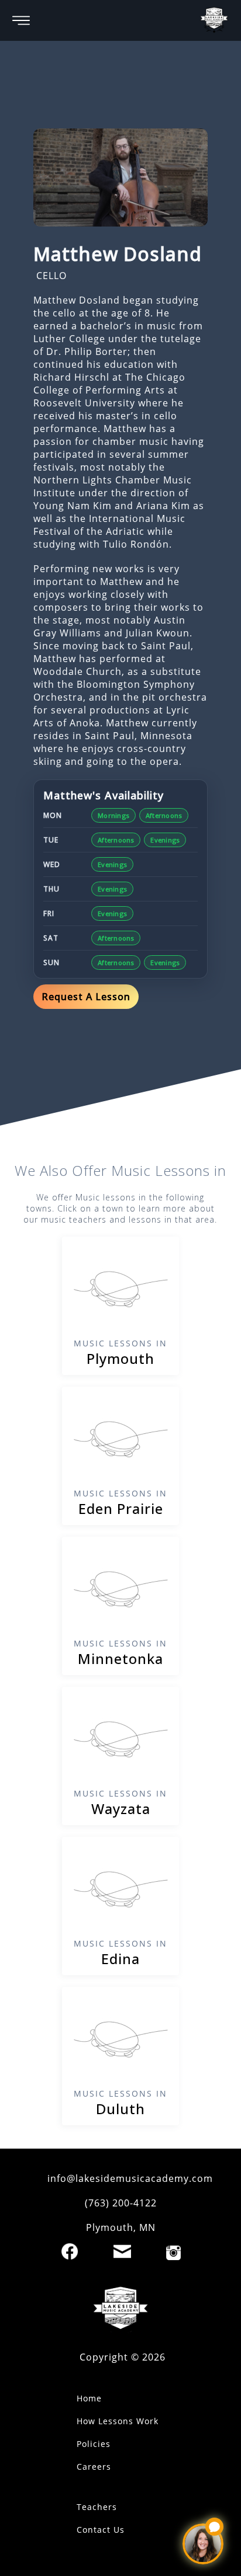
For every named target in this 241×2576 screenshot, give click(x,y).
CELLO (51, 276)
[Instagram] (173, 2253)
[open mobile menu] (21, 20)
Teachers (97, 2507)
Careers (94, 2467)
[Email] (122, 2251)
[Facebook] (70, 2251)
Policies (94, 2444)
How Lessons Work (118, 2421)
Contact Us (101, 2530)
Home (89, 2398)
